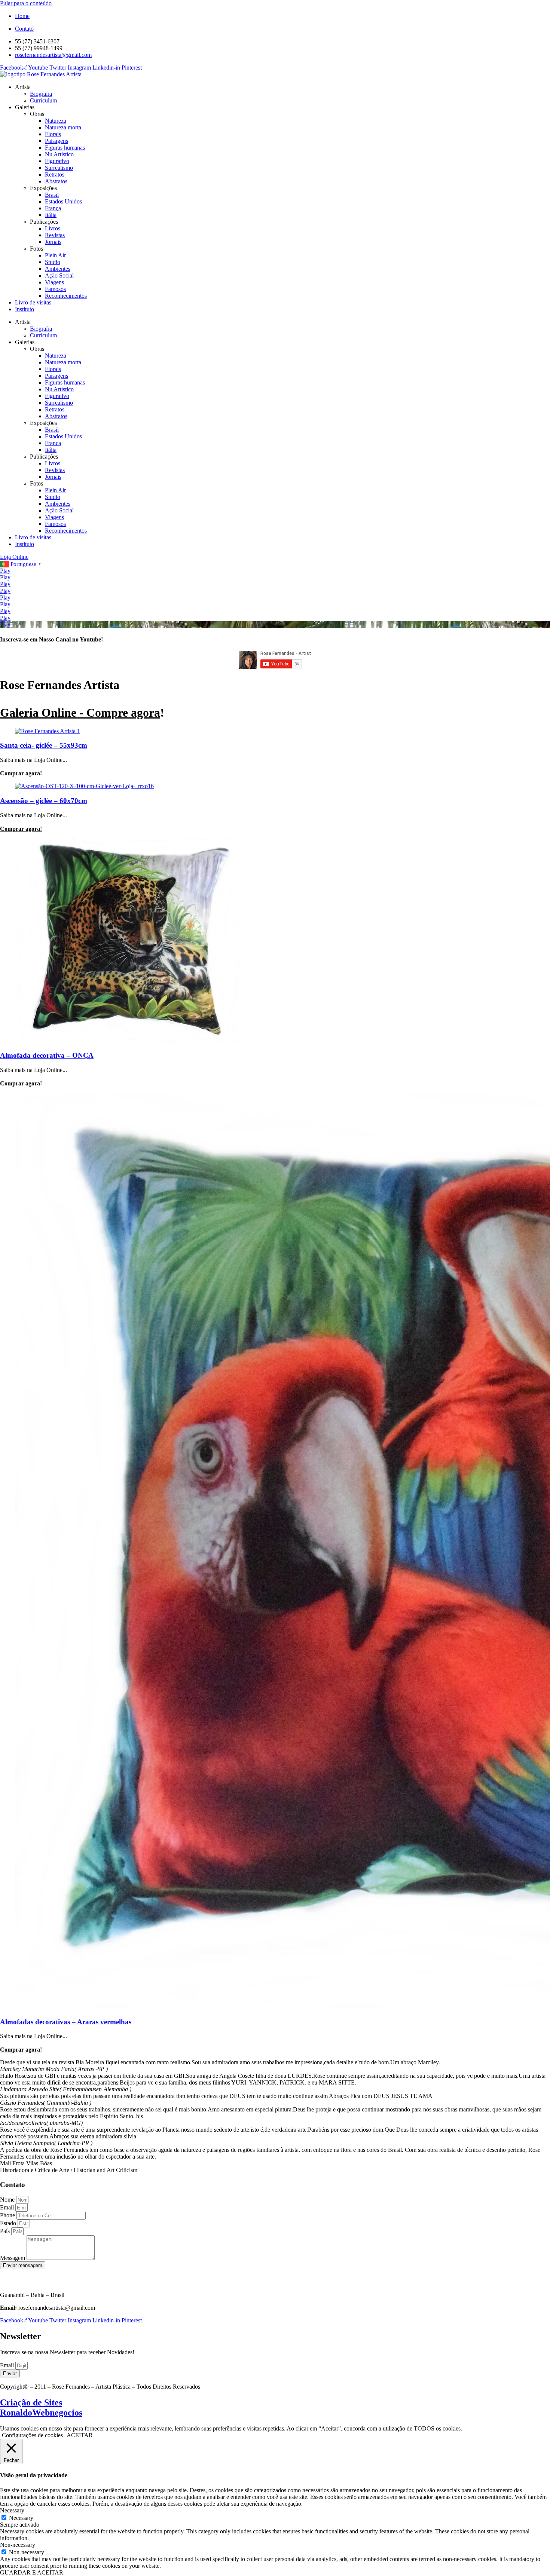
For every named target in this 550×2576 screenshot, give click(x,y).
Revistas (55, 235)
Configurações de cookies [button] (32, 2435)
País (6, 2231)
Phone (8, 2215)
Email (8, 2207)
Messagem (13, 2258)
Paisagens (56, 141)
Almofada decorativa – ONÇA (47, 1055)
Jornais (53, 242)
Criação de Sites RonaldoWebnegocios (41, 2407)
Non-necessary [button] (18, 2545)
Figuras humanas (65, 148)
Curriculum (43, 100)
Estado (9, 2223)
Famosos (55, 289)
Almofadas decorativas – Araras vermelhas (66, 2022)
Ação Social (59, 275)
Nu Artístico (59, 154)
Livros (53, 228)
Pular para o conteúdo (26, 3)
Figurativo (57, 161)
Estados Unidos (63, 201)
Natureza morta (63, 127)
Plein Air (55, 255)
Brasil (52, 195)
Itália (51, 215)
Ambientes (58, 269)
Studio (53, 262)
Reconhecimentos (66, 296)
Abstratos (56, 181)
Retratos (55, 174)
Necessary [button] (12, 2510)
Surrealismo (59, 168)
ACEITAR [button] (80, 2435)
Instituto (25, 309)
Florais (53, 134)
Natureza (56, 121)
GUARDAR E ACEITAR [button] (32, 2572)
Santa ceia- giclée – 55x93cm (44, 745)
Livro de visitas (33, 302)
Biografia (41, 94)
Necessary (21, 2518)
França (53, 208)
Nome (8, 2200)
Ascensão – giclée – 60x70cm (44, 801)
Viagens (54, 282)
